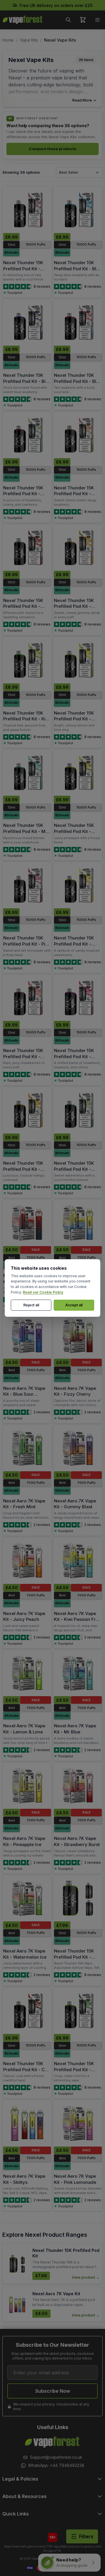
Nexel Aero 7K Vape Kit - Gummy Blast (75, 1504)
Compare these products (53, 149)
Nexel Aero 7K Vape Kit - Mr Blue (75, 1729)
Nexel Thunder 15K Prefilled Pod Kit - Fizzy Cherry (23, 606)
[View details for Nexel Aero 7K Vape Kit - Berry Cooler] (27, 1223)
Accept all (74, 1305)
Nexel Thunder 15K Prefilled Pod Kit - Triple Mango (23, 1169)
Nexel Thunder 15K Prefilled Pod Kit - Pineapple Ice (74, 831)
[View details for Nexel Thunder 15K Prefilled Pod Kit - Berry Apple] (78, 1898)
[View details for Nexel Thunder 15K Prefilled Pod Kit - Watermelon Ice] (78, 1110)
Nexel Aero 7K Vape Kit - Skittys (24, 2179)
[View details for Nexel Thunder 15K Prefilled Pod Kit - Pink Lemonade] (27, 885)
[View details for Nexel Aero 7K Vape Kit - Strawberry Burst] (78, 1786)
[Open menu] (97, 20)
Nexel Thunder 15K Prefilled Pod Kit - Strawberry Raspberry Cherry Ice (77, 1059)
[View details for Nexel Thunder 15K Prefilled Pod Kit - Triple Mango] (27, 1110)
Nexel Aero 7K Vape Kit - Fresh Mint (24, 1504)
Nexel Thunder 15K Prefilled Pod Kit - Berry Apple (74, 1957)
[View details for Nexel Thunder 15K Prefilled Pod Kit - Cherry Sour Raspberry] (78, 435)
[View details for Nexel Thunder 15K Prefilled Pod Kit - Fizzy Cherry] (27, 548)
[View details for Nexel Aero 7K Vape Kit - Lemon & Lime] (27, 1673)
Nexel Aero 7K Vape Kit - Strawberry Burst (77, 1841)
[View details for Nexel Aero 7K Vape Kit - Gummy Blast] (78, 1448)
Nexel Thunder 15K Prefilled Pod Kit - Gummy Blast (74, 606)
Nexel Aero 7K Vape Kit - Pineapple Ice (24, 1841)
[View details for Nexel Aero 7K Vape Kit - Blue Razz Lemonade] (78, 1223)
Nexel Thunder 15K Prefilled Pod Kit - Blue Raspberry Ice (78, 269)
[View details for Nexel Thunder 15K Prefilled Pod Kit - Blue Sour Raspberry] (78, 322)
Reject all (31, 1305)
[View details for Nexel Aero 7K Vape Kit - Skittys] (27, 2123)
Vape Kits (29, 40)
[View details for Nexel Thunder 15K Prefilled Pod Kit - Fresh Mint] (78, 2011)
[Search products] (68, 20)
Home (8, 40)
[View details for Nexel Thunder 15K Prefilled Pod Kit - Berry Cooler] (27, 210)
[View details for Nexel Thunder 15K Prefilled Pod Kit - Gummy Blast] (78, 548)
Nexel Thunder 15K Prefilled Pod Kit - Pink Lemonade (27, 944)
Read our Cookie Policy (43, 1292)
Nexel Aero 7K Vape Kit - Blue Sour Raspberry (24, 1394)
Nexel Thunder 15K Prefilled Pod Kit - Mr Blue (25, 831)
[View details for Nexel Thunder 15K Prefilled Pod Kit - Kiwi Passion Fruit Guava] (27, 660)
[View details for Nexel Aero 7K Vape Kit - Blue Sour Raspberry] (27, 1335)
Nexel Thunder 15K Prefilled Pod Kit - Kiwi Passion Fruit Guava (27, 719)
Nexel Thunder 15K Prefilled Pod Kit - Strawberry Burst (23, 1056)
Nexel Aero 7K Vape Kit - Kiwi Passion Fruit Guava (77, 1619)
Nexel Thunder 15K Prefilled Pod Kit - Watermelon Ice (74, 1169)
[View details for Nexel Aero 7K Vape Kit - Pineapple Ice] (27, 1786)
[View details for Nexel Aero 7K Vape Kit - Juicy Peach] (27, 1561)
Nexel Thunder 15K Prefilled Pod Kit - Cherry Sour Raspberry (74, 497)
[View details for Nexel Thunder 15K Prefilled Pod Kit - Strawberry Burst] (27, 998)
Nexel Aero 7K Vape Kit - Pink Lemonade (75, 2179)
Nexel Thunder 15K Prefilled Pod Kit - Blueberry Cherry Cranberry (23, 497)
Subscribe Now (53, 2391)
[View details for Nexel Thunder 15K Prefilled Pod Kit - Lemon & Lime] (78, 660)
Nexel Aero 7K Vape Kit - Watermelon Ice (25, 1954)
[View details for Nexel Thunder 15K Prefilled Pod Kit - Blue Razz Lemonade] (27, 322)
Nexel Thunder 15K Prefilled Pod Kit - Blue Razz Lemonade (27, 381)
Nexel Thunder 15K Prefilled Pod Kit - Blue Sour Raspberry (78, 381)
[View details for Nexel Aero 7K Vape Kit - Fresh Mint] (27, 1448)
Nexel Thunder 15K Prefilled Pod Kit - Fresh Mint (74, 2069)
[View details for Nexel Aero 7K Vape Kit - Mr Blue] (78, 1673)
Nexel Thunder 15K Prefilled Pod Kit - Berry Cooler (23, 269)
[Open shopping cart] (83, 20)
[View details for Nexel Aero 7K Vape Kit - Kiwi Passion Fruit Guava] (78, 1561)
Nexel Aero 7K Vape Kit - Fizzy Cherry (75, 1391)
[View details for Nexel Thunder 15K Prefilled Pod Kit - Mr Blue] (27, 773)
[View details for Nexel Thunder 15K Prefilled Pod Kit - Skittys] (78, 885)
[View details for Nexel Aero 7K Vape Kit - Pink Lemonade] (78, 2123)
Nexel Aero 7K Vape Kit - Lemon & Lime (24, 1729)
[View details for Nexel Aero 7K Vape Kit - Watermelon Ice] (27, 1898)
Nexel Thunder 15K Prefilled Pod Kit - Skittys (74, 944)
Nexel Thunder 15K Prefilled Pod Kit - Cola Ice (27, 2069)
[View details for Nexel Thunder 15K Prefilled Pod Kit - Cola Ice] (27, 2011)
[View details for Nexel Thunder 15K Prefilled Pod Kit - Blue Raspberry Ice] (78, 210)
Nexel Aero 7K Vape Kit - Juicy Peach (24, 1616)
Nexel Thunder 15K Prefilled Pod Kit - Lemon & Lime (74, 719)
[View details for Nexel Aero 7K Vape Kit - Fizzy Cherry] (78, 1335)
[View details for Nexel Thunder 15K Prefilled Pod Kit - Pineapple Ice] (78, 773)
